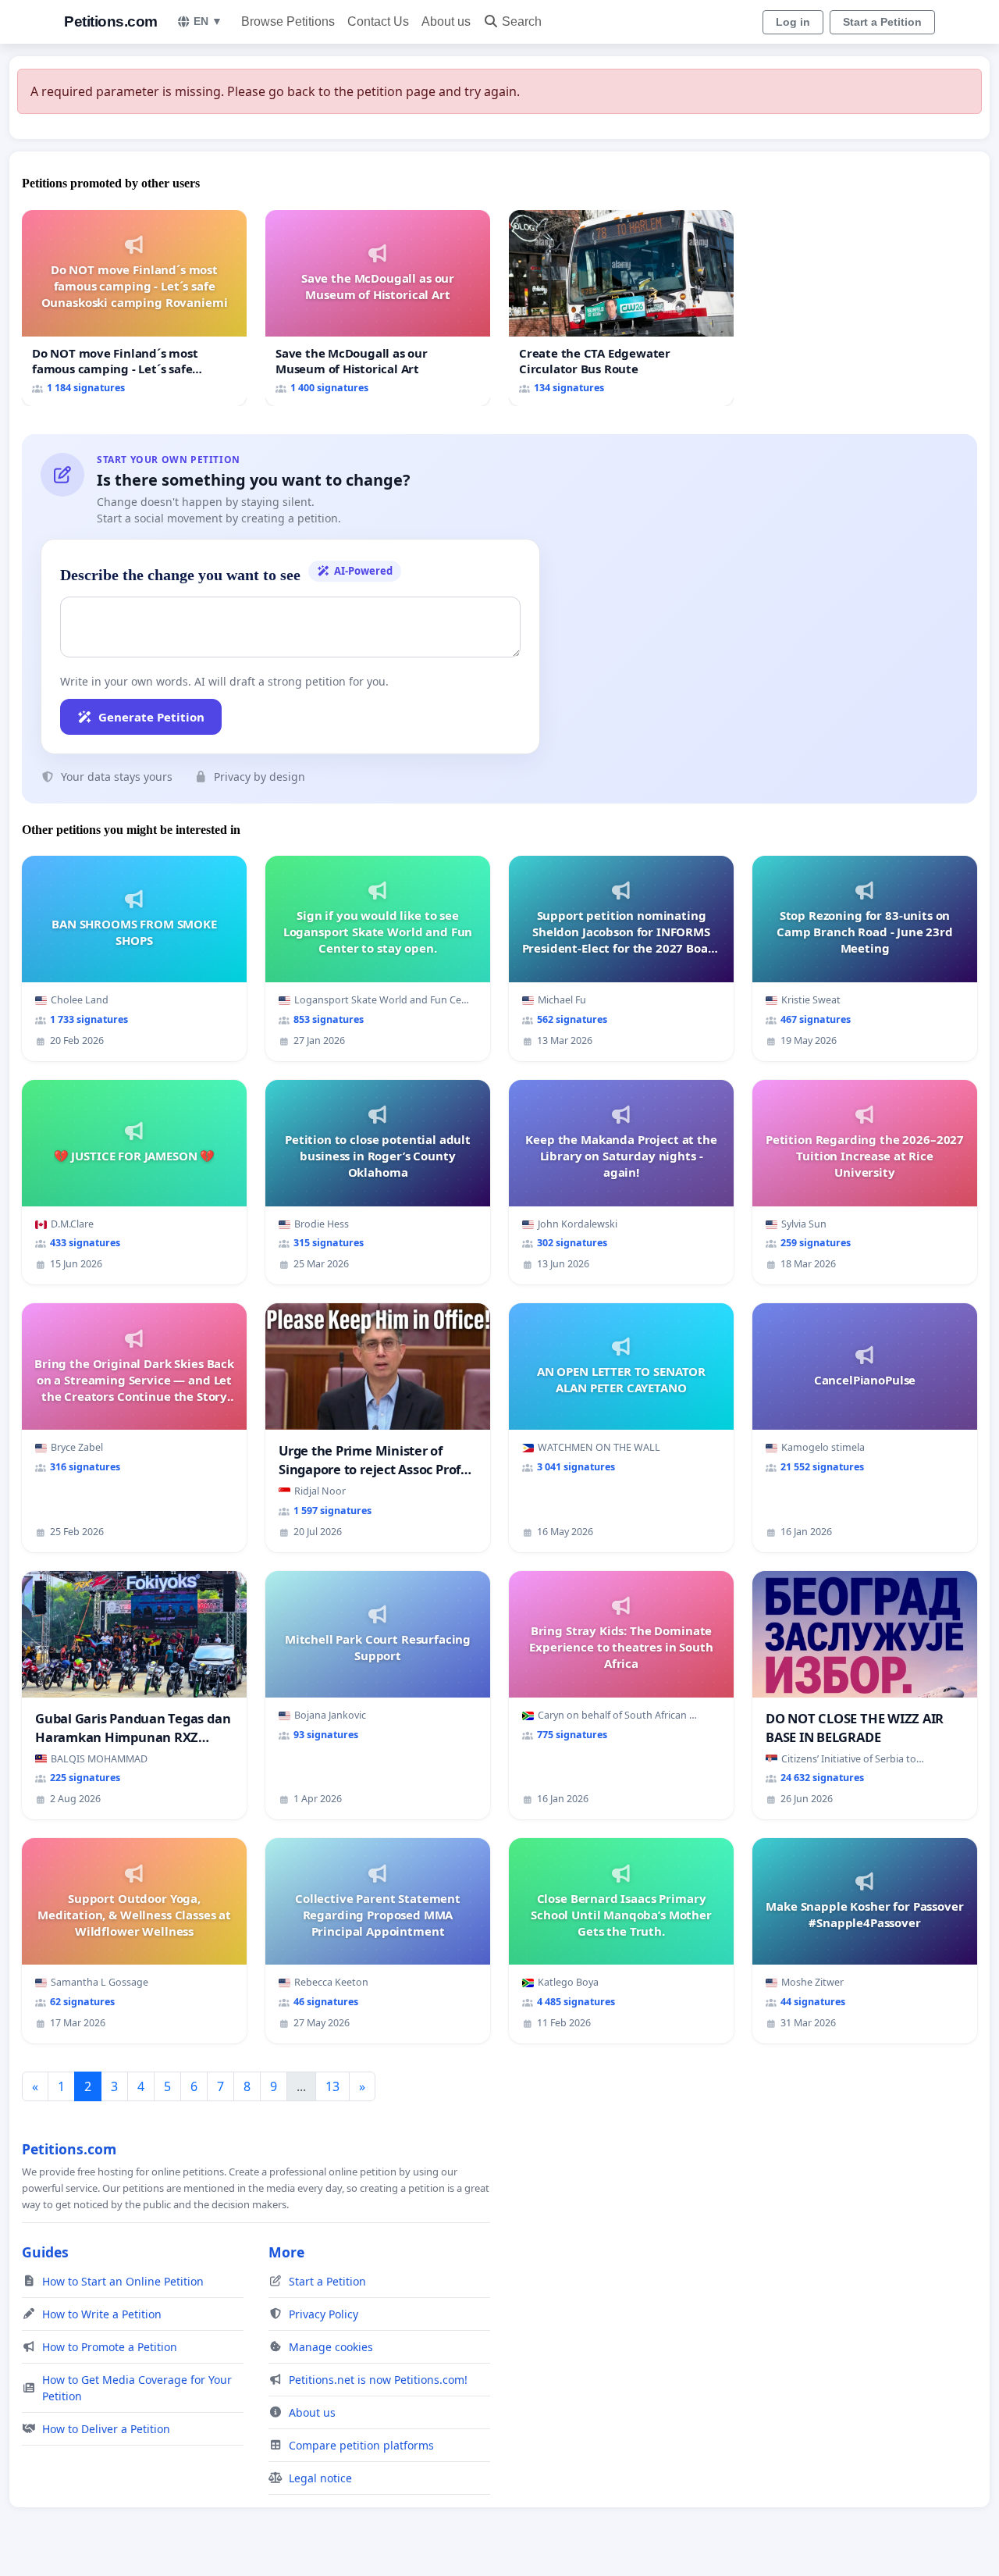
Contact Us (378, 21)
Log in (793, 22)
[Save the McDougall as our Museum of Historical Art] (378, 308)
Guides (45, 2252)
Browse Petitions (288, 21)
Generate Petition (151, 717)
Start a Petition (882, 22)
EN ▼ (208, 21)
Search (522, 21)
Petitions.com (111, 21)
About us (446, 21)
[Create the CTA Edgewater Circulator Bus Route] (621, 308)
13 (332, 2086)
